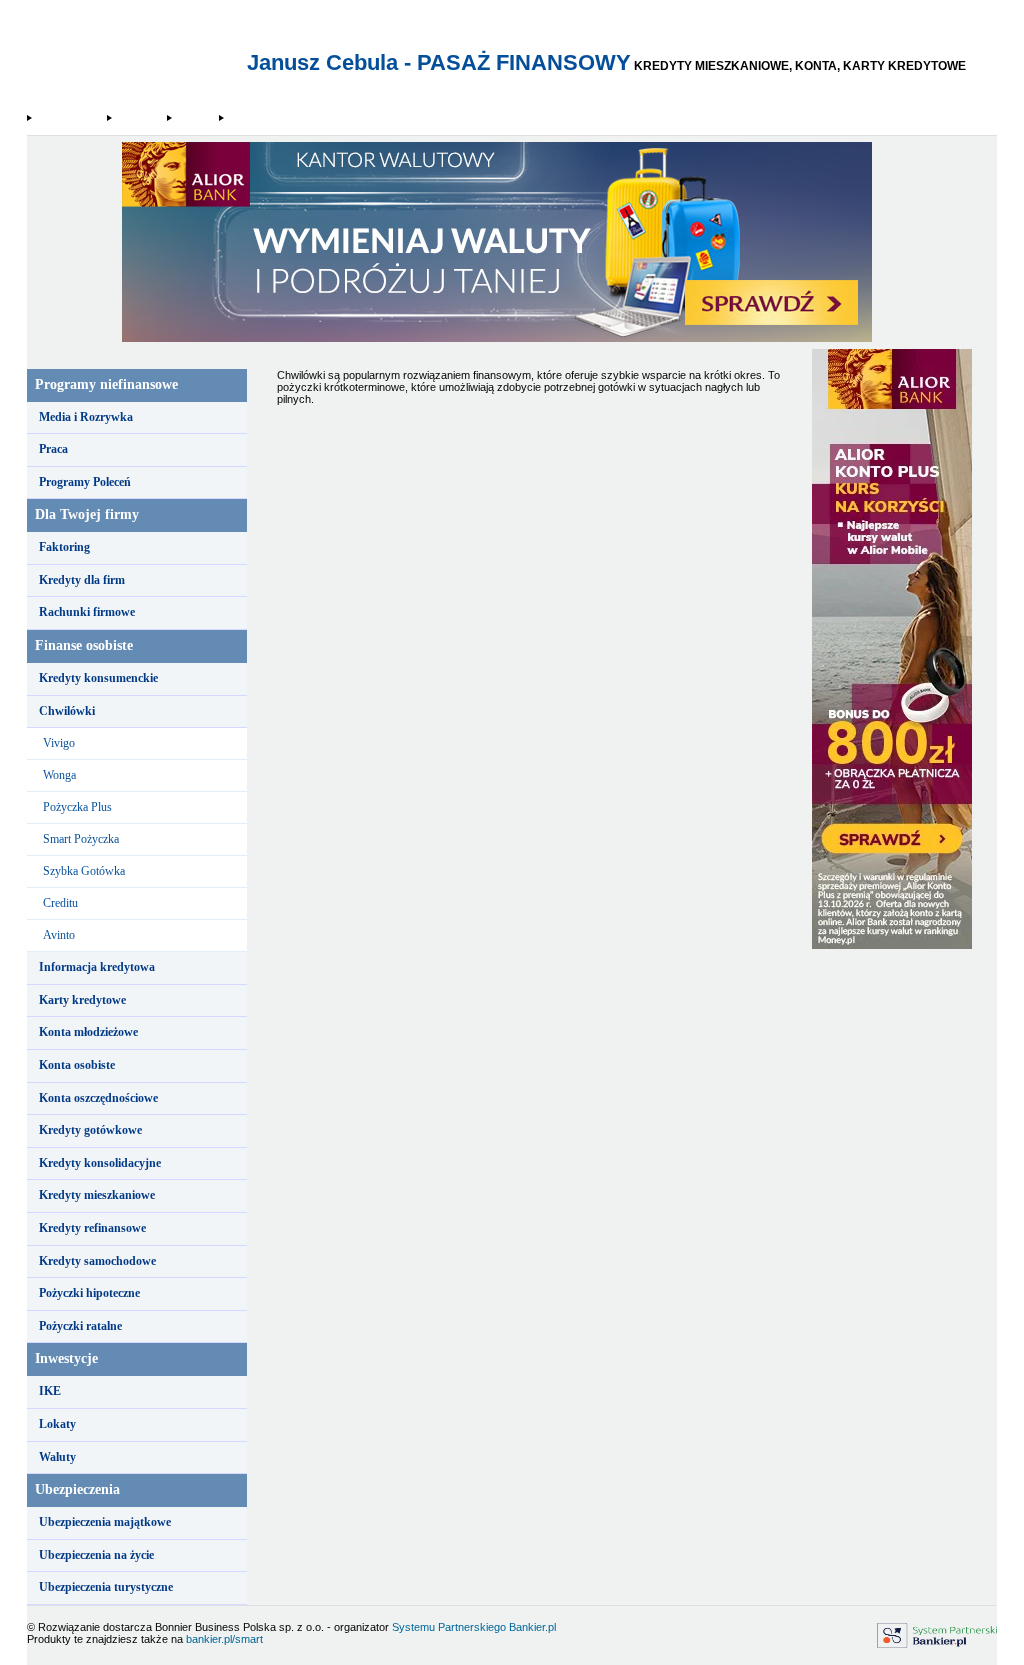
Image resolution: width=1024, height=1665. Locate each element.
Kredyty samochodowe (97, 1261)
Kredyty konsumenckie (98, 678)
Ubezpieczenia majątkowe (105, 1522)
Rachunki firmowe (87, 612)
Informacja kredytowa (97, 967)
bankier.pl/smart (224, 1639)
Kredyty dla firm (82, 580)
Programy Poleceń (85, 482)
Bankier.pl (532, 1627)
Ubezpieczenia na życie (96, 1555)
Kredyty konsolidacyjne (100, 1163)
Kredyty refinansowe (92, 1228)
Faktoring (64, 547)
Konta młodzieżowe (88, 1032)
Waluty (57, 1457)
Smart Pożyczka (81, 839)
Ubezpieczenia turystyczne (106, 1587)
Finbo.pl (194, 118)
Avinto (59, 935)
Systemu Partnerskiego (449, 1627)
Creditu (60, 903)
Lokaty (57, 1424)
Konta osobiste (77, 1065)
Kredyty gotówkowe (90, 1130)
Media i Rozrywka (86, 417)
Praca (53, 449)
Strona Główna (68, 118)
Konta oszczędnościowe (98, 1098)
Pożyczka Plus (77, 807)
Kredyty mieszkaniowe (97, 1195)
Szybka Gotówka (84, 871)
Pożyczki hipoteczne (89, 1293)
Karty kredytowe (82, 1000)
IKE (50, 1391)
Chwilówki (138, 118)
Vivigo (59, 743)
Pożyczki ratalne (80, 1326)
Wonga (59, 775)
